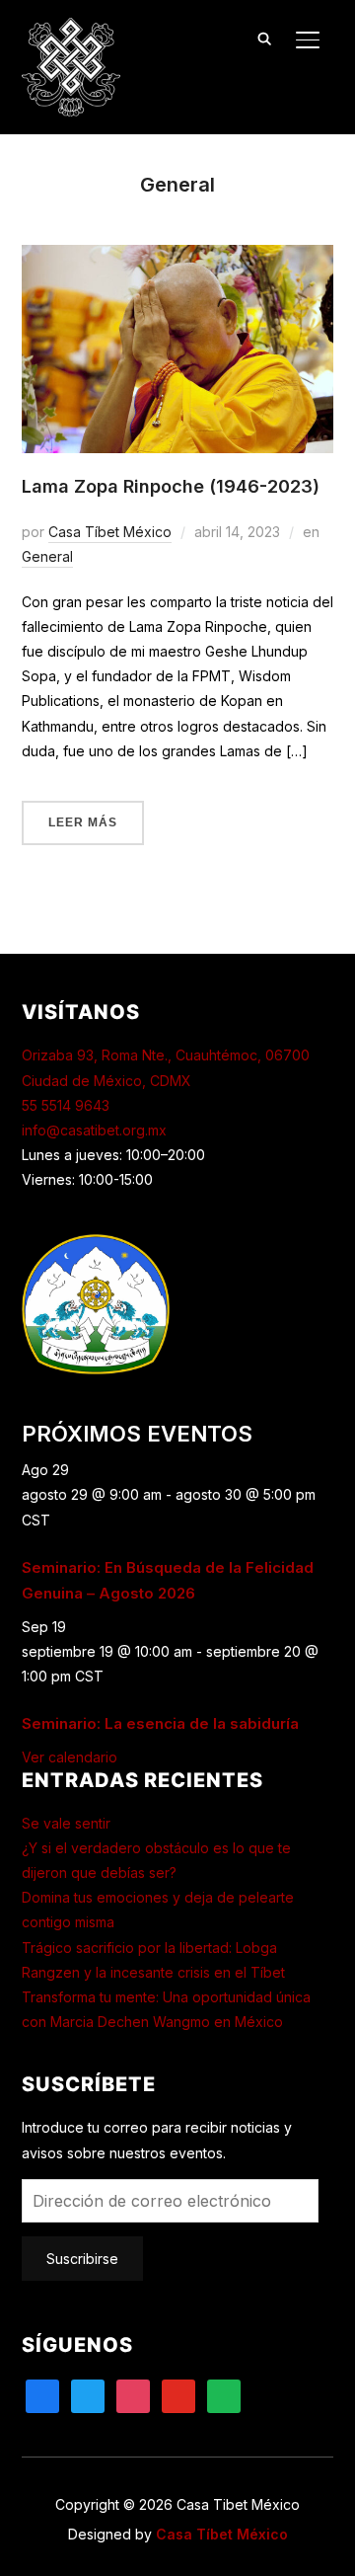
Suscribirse (82, 2259)
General (47, 556)
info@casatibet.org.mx (94, 1130)
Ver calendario (70, 1757)
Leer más (83, 822)
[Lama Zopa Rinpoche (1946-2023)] (178, 257)
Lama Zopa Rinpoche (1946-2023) (171, 486)
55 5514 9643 (66, 1105)
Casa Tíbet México (110, 532)
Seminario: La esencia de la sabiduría (160, 1723)
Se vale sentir (66, 1823)
